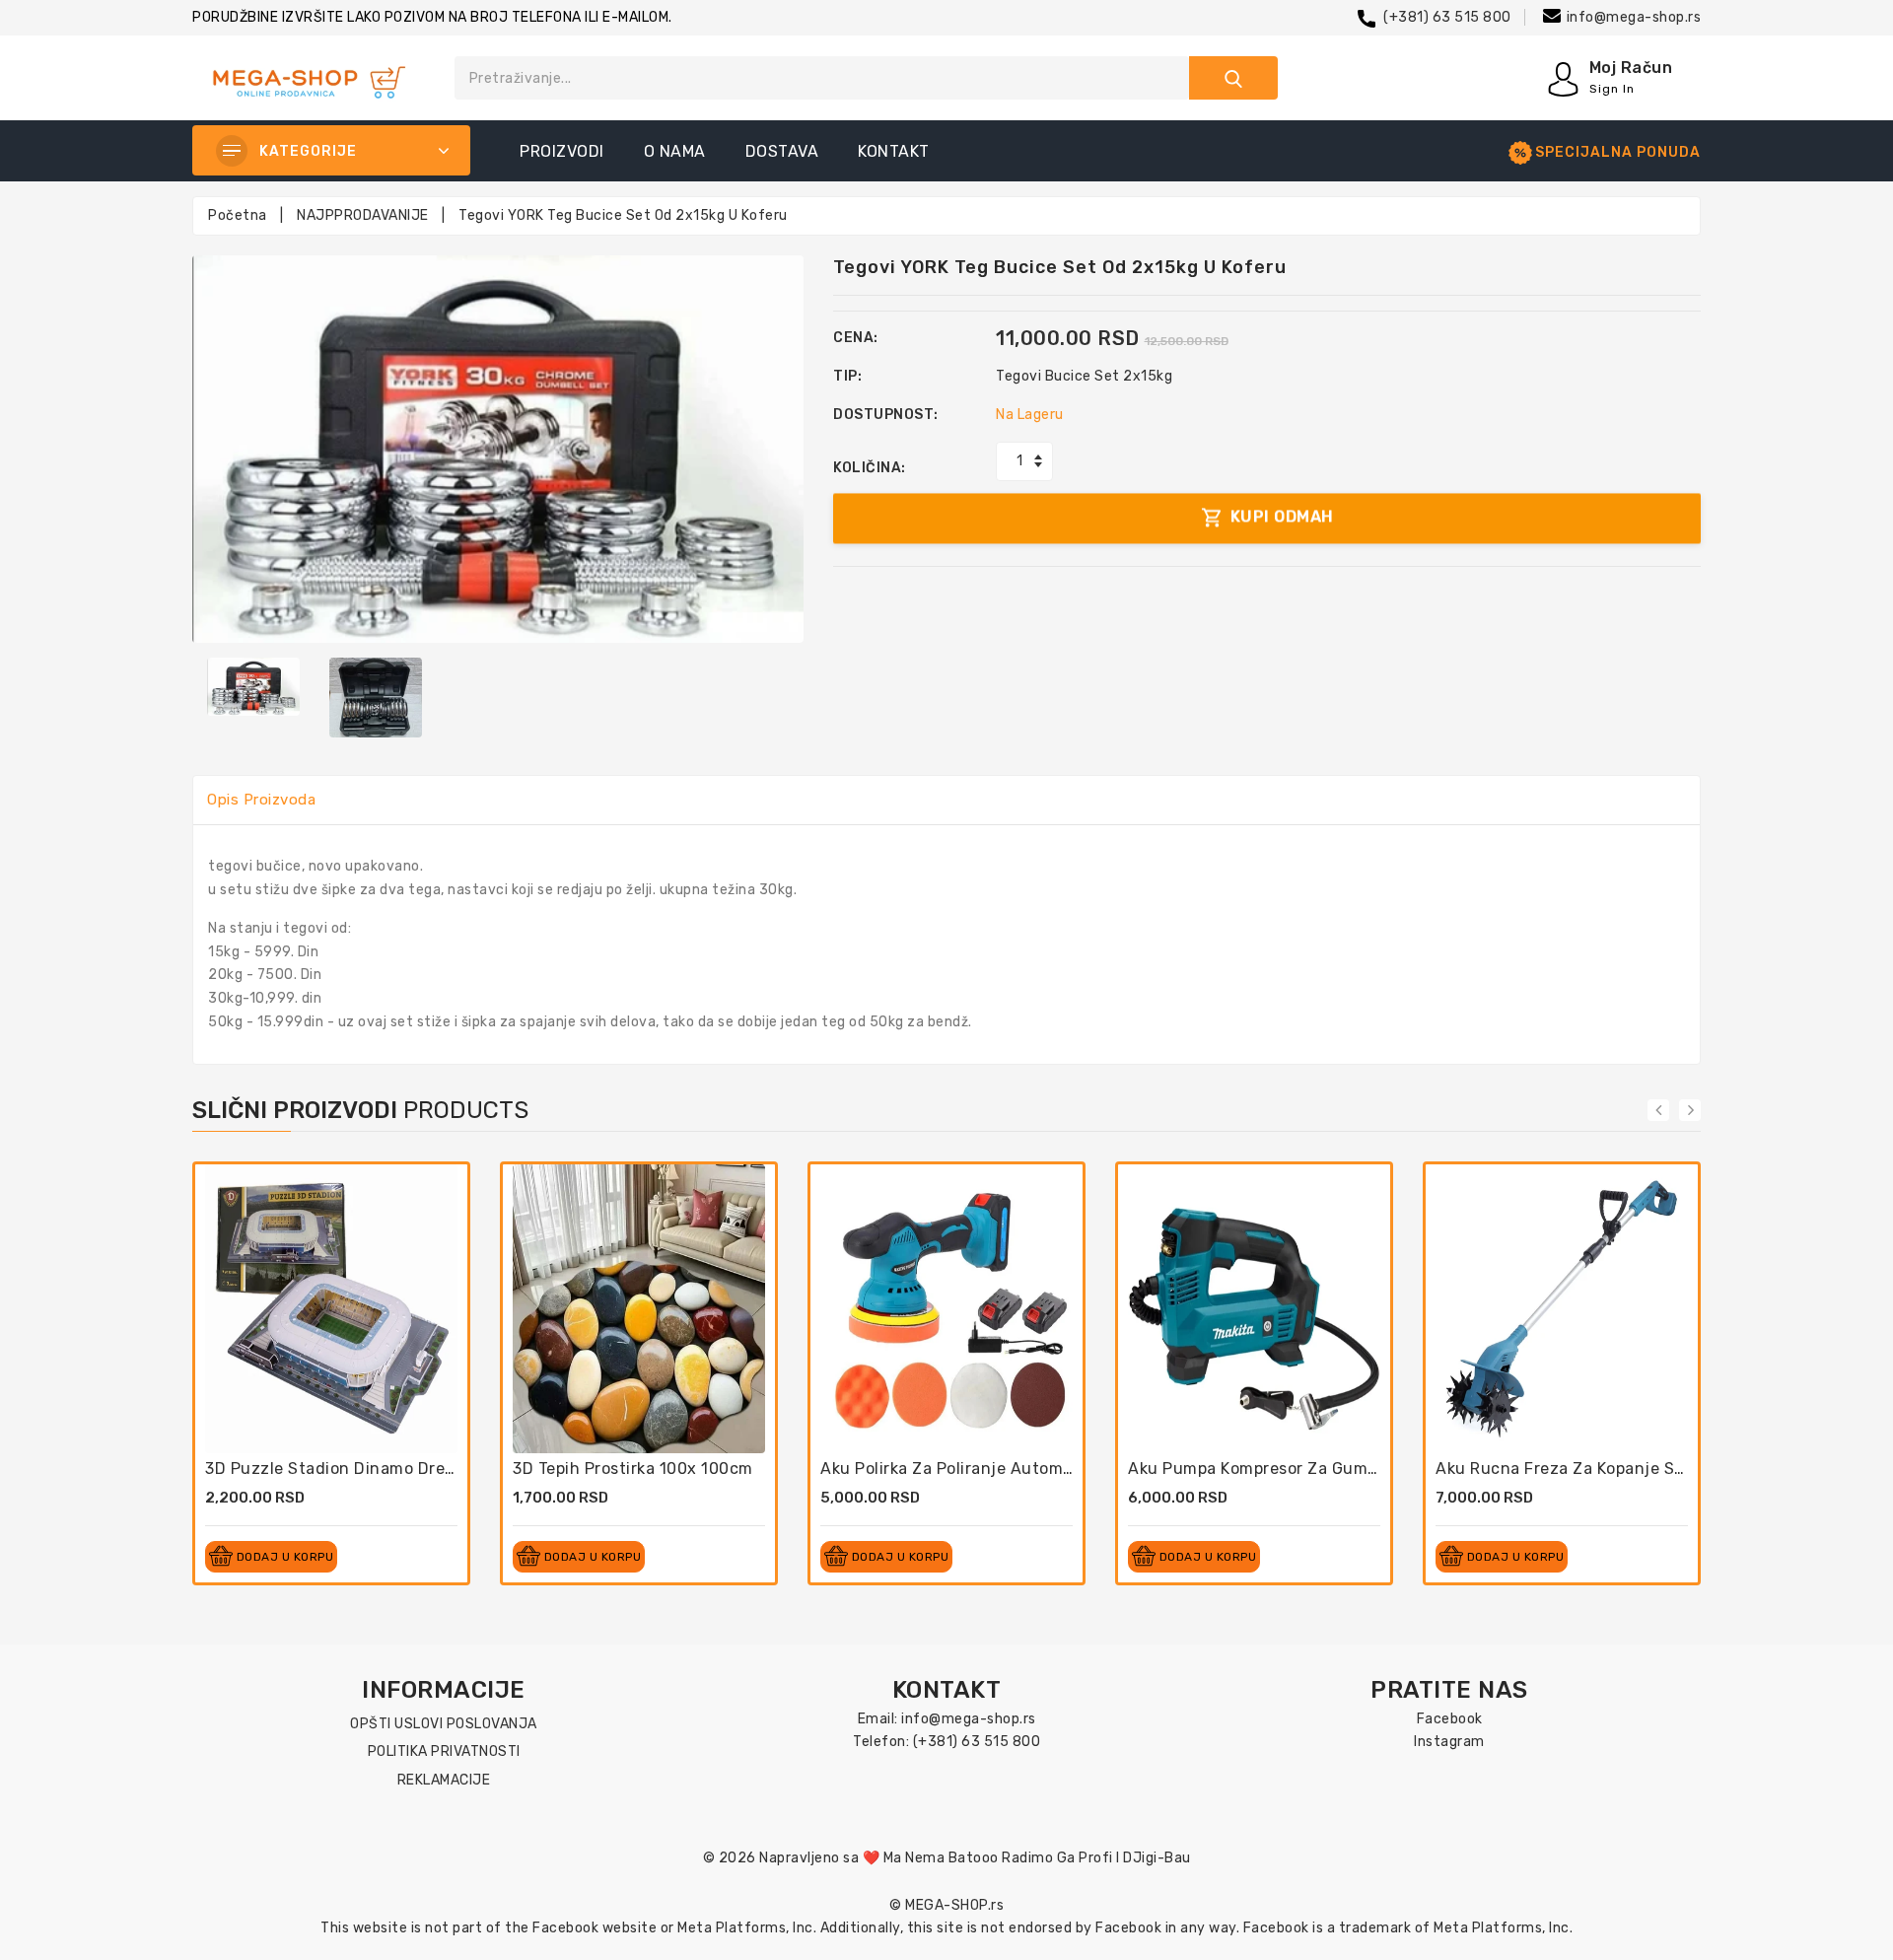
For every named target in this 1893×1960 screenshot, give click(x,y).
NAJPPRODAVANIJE (363, 215)
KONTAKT (894, 151)
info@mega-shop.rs (1634, 17)
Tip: (847, 376)
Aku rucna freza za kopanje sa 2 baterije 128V (1622, 1469)
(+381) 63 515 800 (1447, 17)
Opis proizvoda (261, 800)
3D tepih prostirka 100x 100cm (633, 1469)
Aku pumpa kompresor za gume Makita (1280, 1469)
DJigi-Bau (1157, 1858)
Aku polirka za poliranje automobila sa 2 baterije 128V (1035, 1469)
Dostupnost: (886, 415)
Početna (238, 215)
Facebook (1450, 1719)
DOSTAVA (782, 151)
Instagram (1449, 1742)
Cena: (856, 338)
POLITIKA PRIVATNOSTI (444, 1751)
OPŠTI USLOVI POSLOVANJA (444, 1724)
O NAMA (675, 151)
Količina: (870, 468)
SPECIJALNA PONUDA (1618, 152)
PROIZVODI (562, 151)
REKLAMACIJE (444, 1780)
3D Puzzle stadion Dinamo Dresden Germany (382, 1469)
